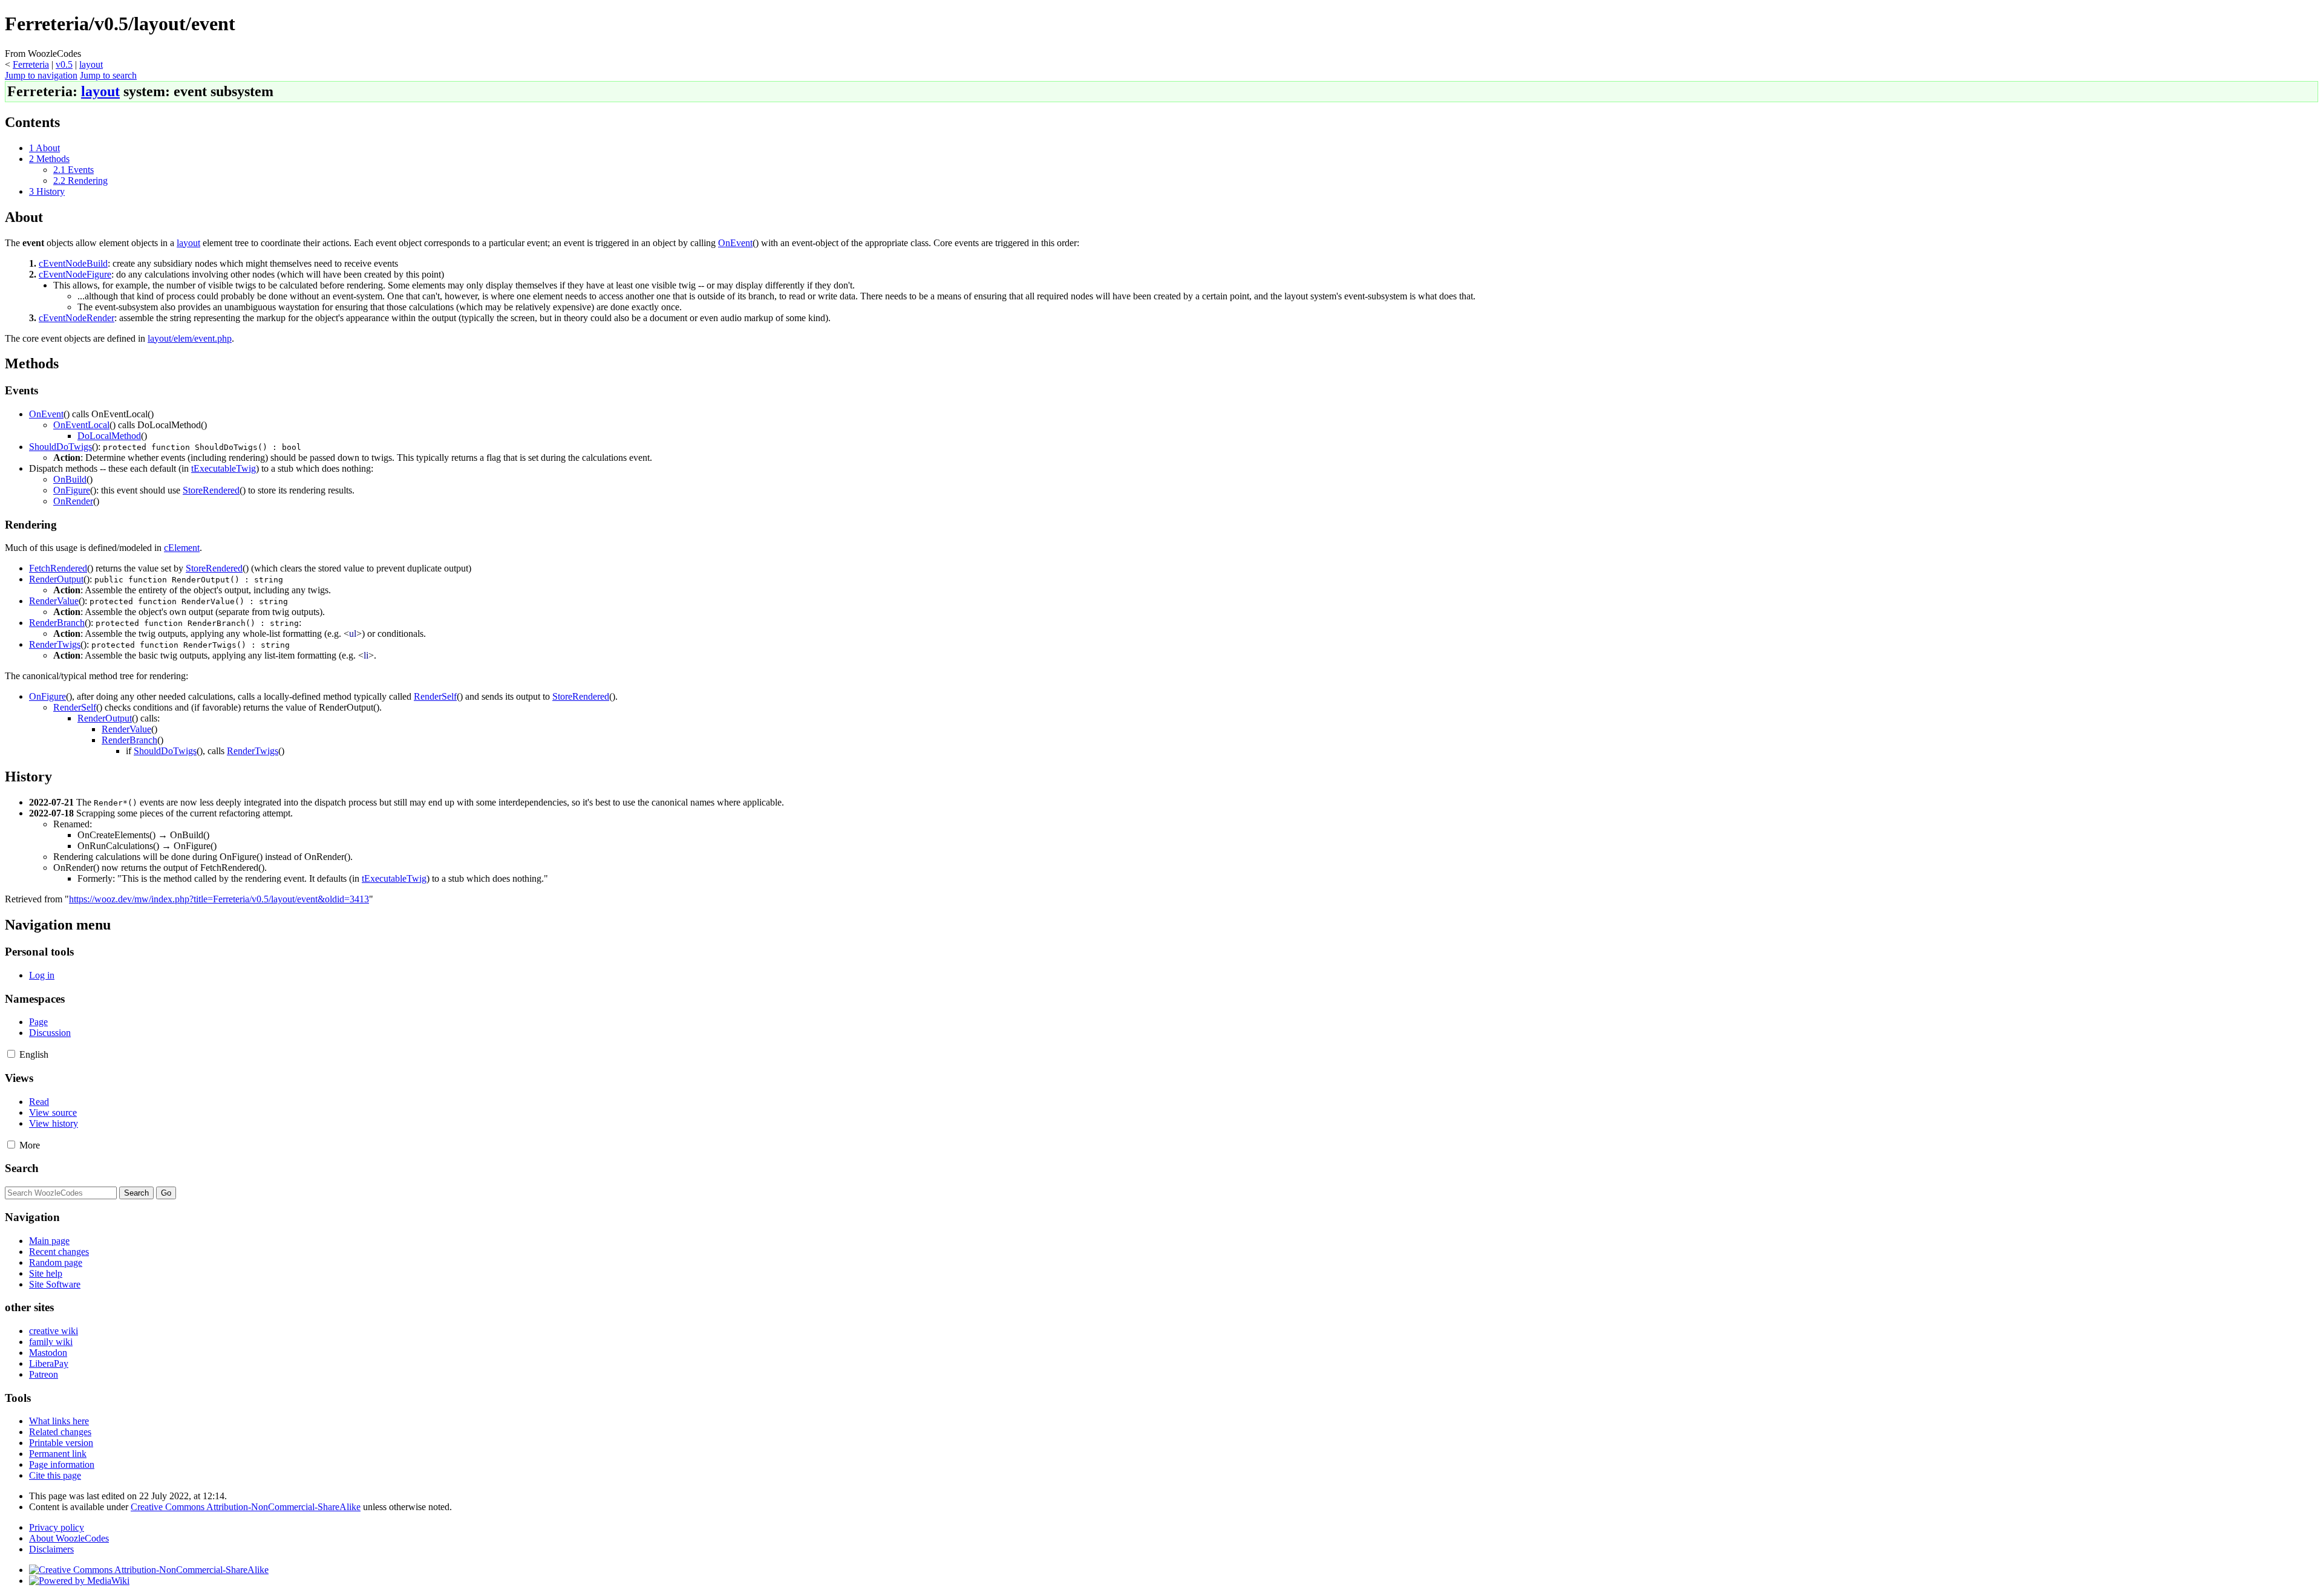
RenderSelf (435, 696)
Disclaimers (51, 1549)
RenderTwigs (55, 644)
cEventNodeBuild (73, 263)
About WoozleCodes (69, 1538)
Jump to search (108, 75)
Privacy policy (57, 1527)
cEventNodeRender (77, 318)
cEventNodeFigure (75, 274)
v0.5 (64, 64)
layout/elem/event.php (190, 338)
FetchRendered (58, 568)
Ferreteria (31, 64)
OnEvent (735, 243)
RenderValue (54, 601)
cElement (182, 548)
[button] (11, 1054)
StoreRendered (211, 490)
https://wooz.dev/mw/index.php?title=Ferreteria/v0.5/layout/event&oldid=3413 (219, 899)
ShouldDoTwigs (60, 447)
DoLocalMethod (109, 436)
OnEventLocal (81, 425)
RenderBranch (57, 623)
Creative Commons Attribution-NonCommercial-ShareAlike (246, 1507)
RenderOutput (56, 579)
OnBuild (70, 479)
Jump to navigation (41, 75)
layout (91, 64)
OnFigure (72, 490)
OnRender (73, 501)
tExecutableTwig (224, 468)
